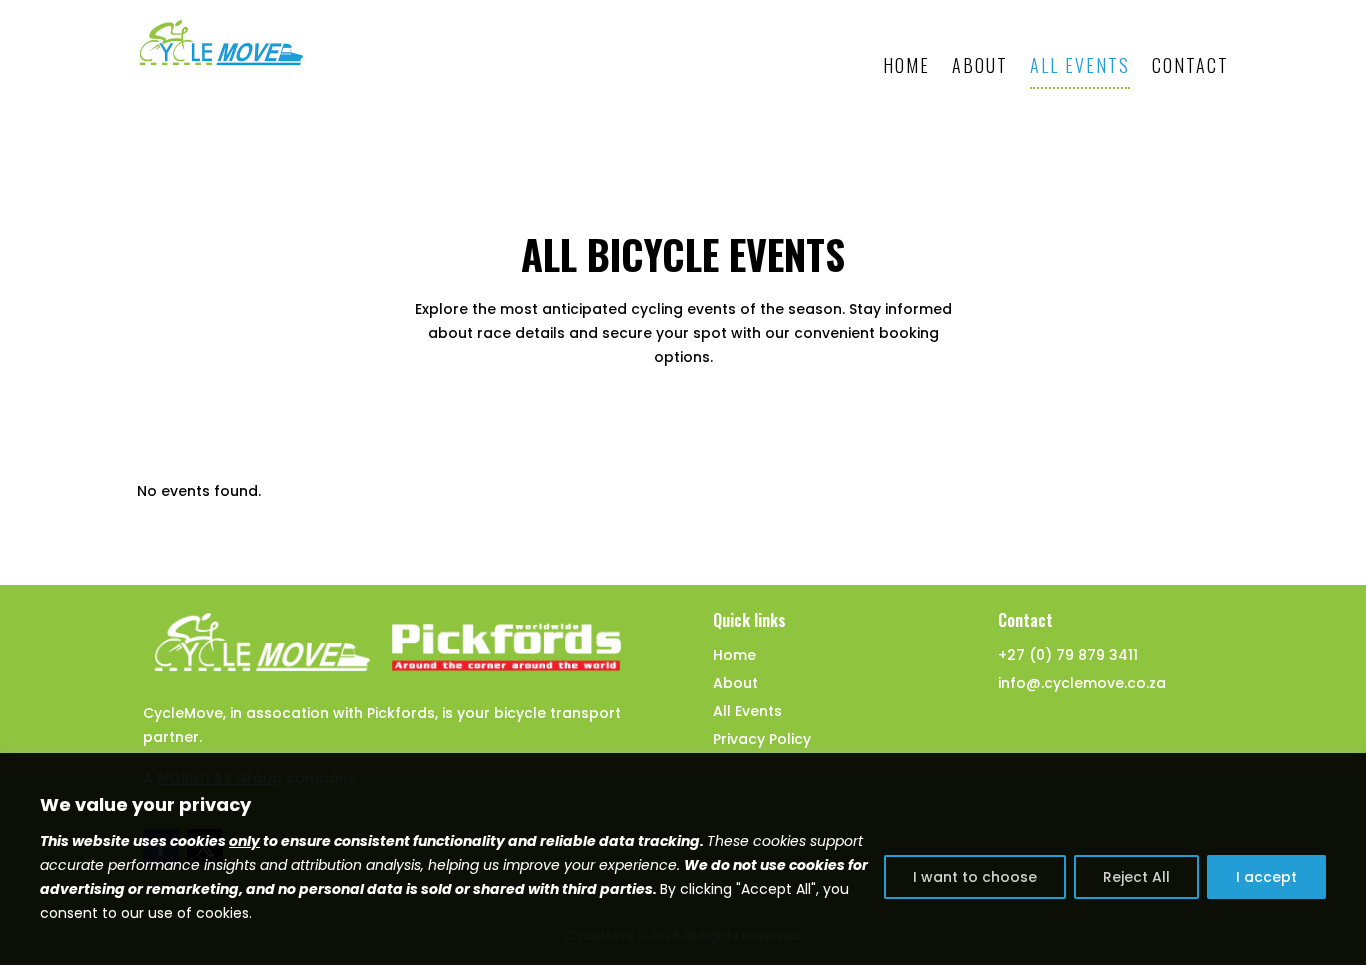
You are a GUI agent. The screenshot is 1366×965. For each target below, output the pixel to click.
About (980, 65)
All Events (1080, 65)
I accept (1266, 877)
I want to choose (975, 877)
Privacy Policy (762, 739)
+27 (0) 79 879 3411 (1068, 655)
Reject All (1136, 877)
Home (906, 65)
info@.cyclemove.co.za (1082, 683)
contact (1190, 65)
